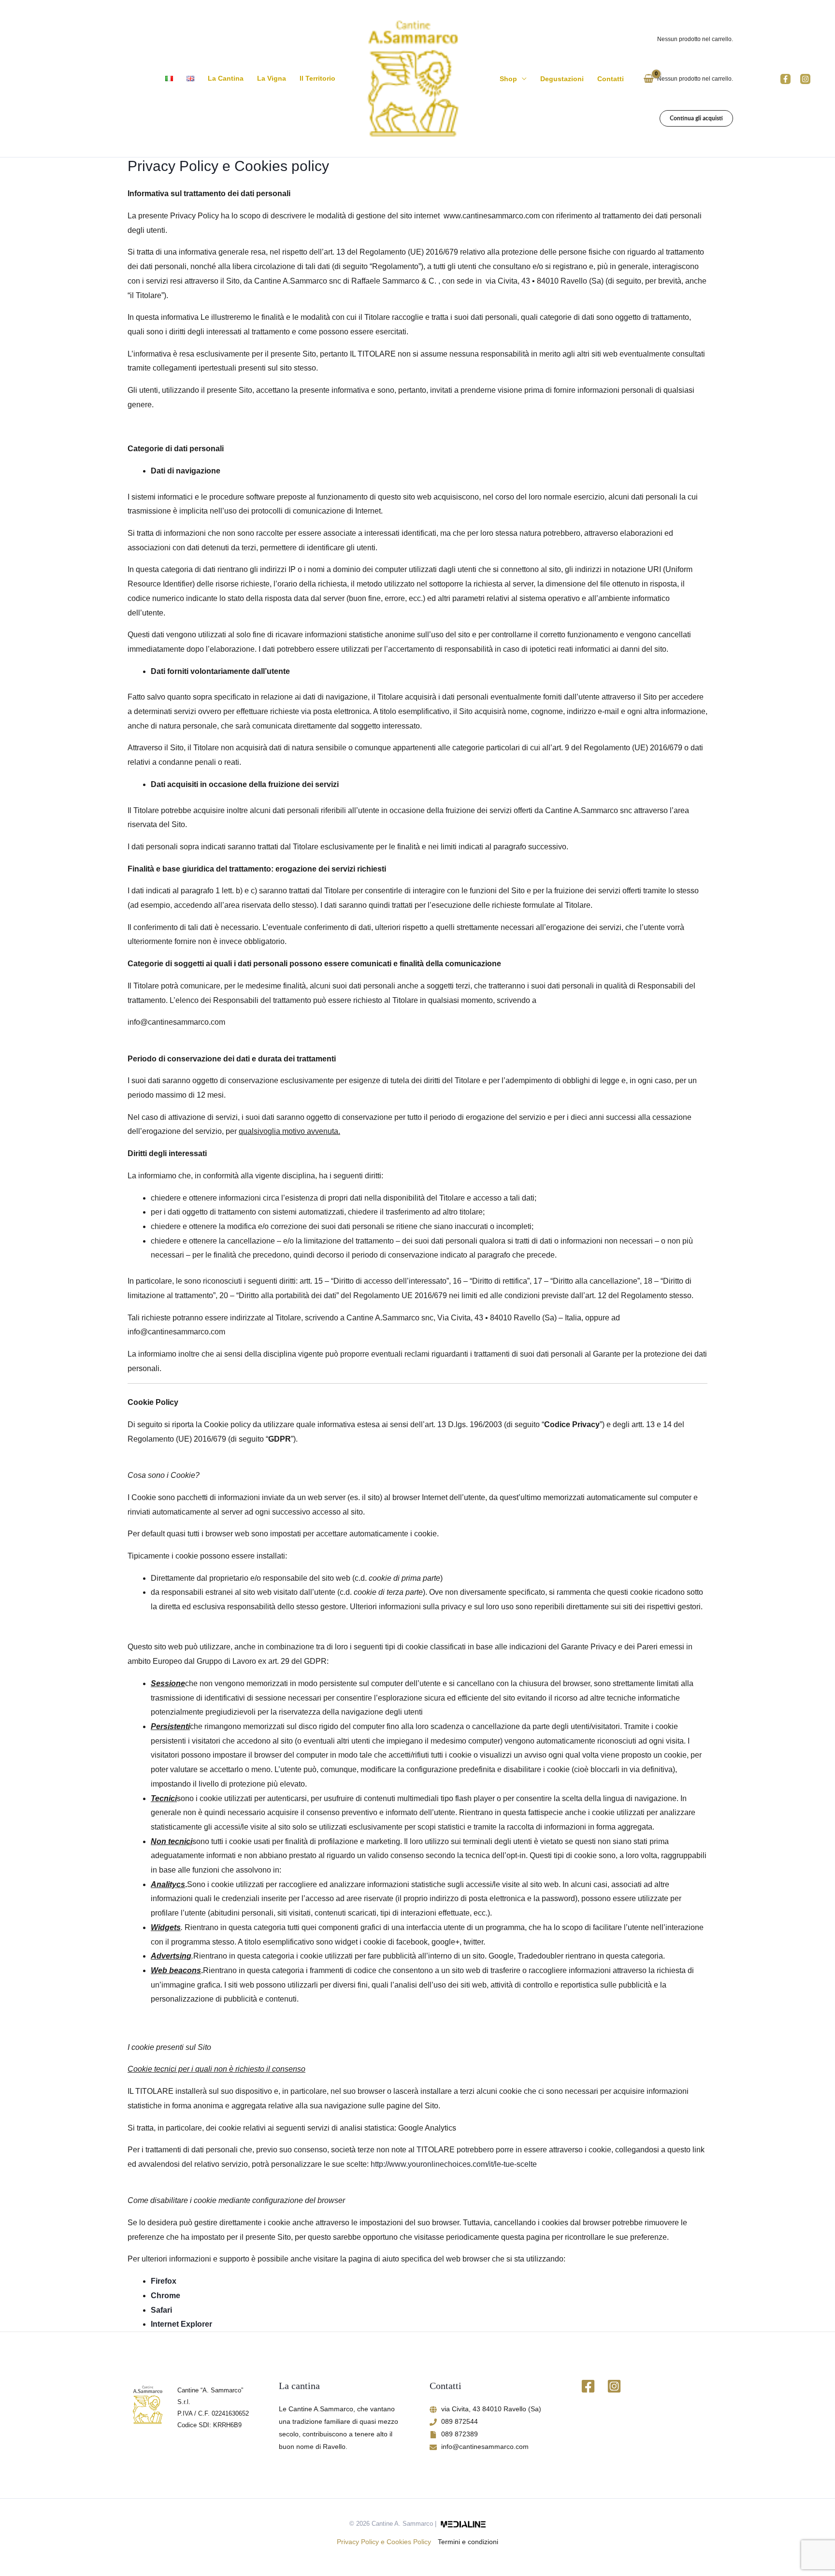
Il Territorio (317, 78)
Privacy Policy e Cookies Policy (384, 2542)
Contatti (611, 79)
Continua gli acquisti (696, 118)
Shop (508, 79)
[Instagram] (805, 79)
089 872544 (460, 2421)
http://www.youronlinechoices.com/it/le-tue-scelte (454, 2164)
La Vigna (272, 78)
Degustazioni (562, 79)
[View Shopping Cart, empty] (649, 79)
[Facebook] (785, 79)
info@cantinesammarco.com (485, 2447)
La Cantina (226, 78)
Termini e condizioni (468, 2542)
